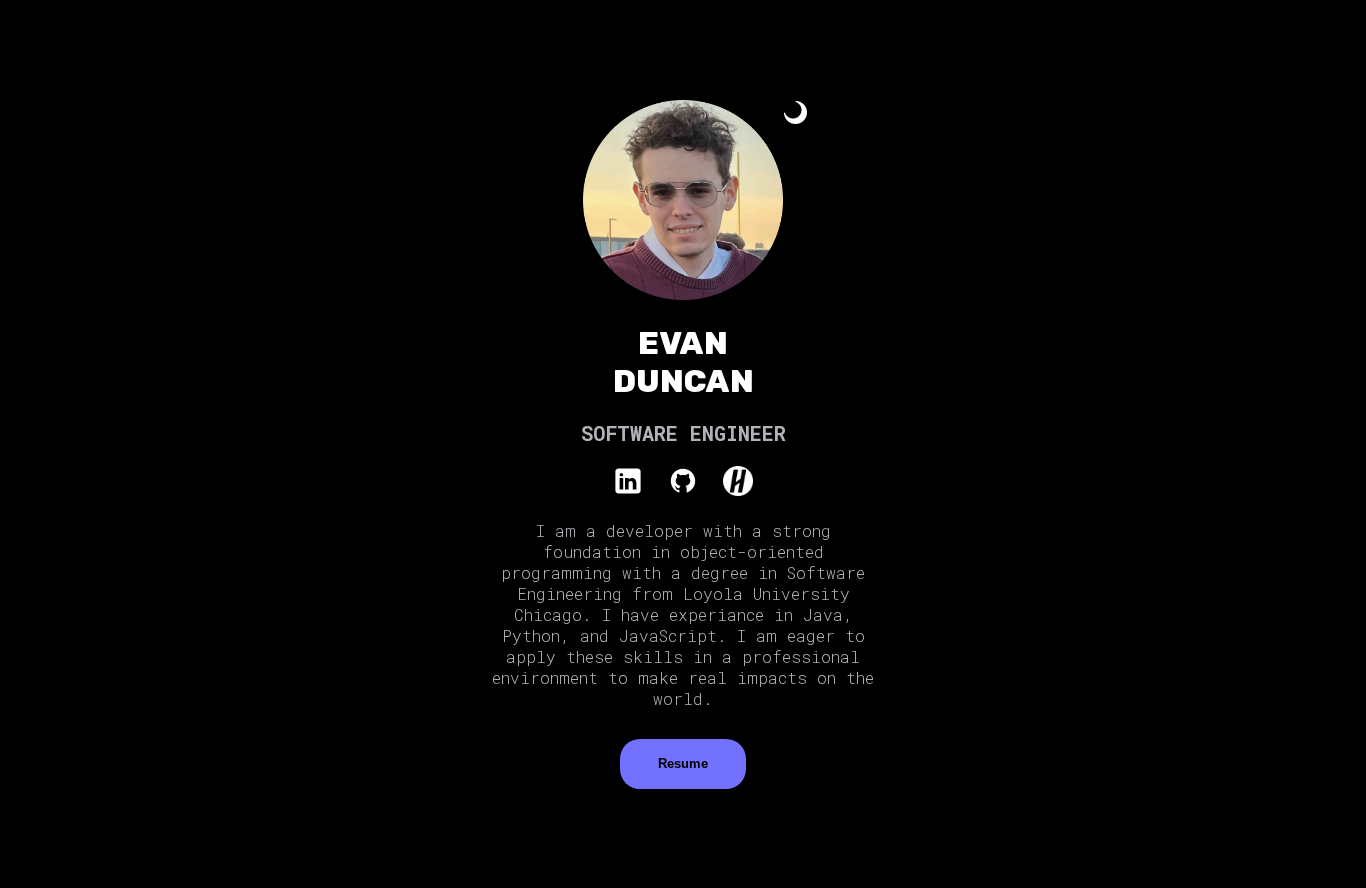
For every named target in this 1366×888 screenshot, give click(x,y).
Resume (683, 763)
